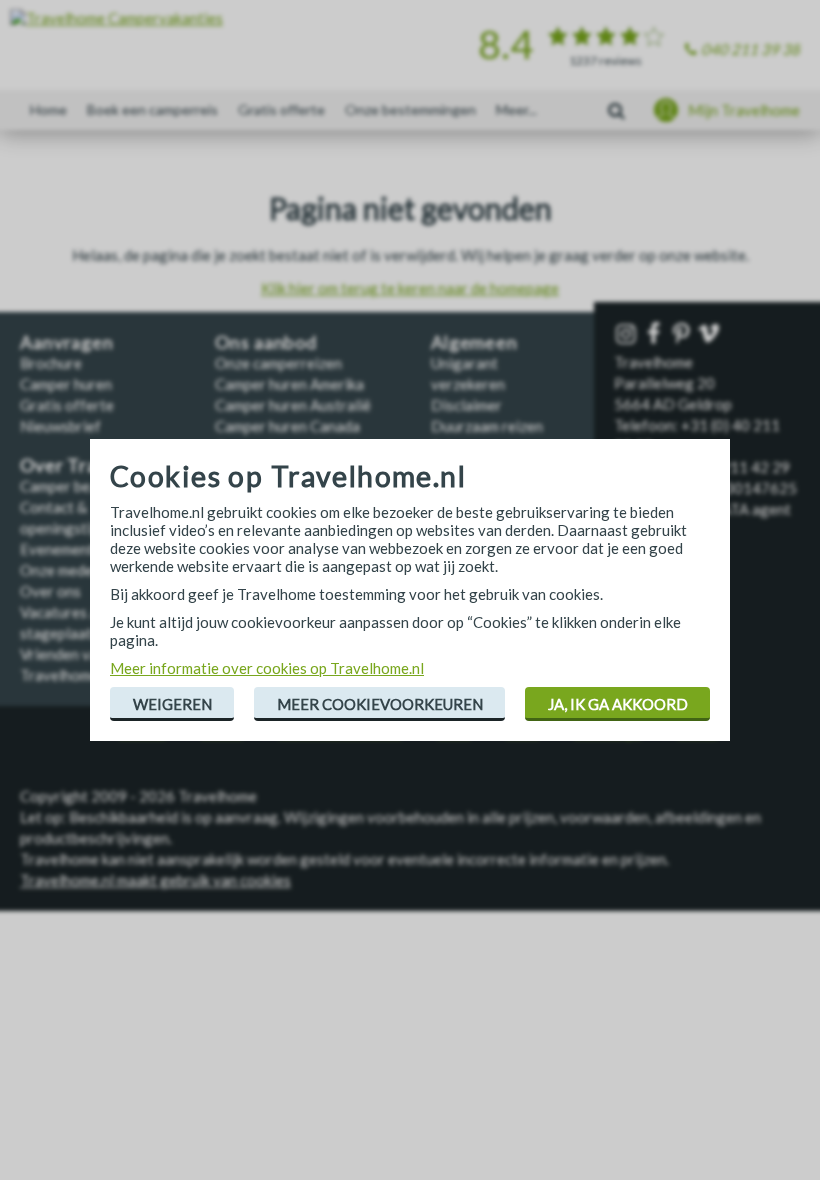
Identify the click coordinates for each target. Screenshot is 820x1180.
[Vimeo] (711, 334)
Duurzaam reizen (487, 426)
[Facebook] (656, 334)
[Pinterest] (684, 334)
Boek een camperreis (152, 109)
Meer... (516, 109)
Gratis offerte (281, 109)
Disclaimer (466, 405)
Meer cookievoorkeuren (380, 704)
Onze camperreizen (278, 363)
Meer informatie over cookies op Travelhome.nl (267, 668)
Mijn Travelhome (744, 110)
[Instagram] (628, 334)
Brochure (51, 363)
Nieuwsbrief (60, 426)
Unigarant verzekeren (468, 373)
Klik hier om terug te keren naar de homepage (410, 288)
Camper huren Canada (287, 426)
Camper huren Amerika (289, 384)
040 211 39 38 (750, 49)
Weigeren (172, 704)
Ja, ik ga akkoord (618, 704)
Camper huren (66, 384)
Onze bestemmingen (410, 109)
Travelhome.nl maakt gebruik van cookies (155, 880)
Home (48, 109)
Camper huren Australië (293, 405)
